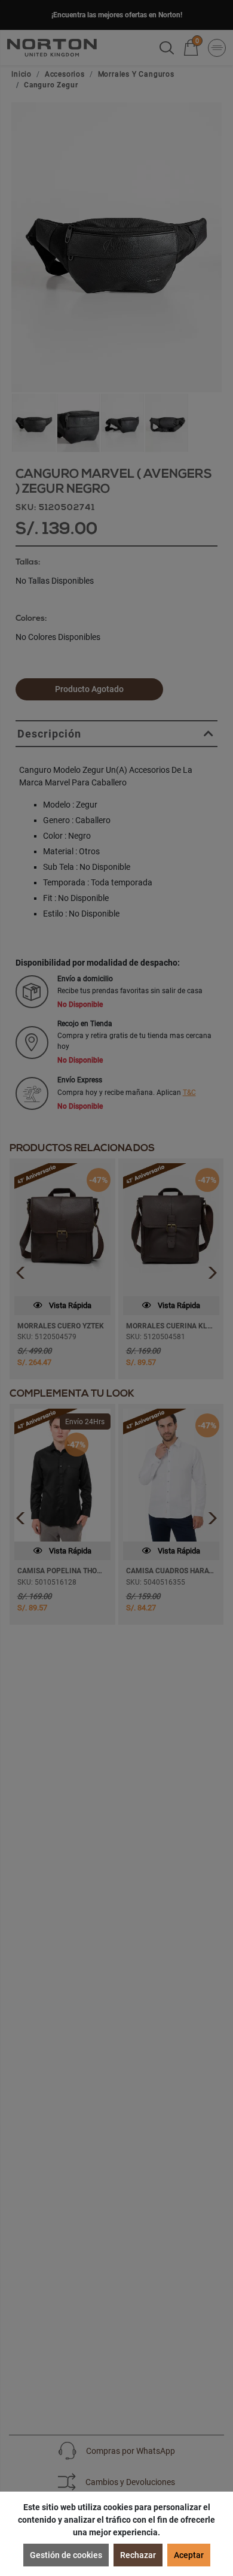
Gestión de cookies (66, 2555)
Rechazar (138, 2555)
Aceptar (189, 2555)
